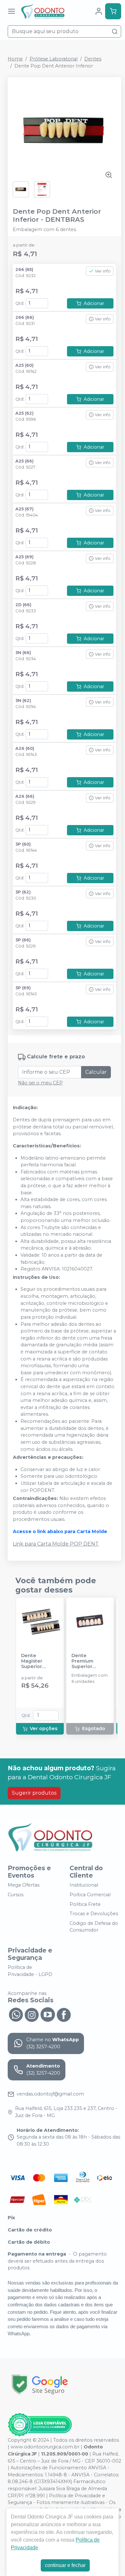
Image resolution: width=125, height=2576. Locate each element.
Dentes (93, 59)
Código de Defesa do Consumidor (94, 1927)
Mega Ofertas (24, 1885)
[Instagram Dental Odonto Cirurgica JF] (32, 2014)
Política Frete (85, 1904)
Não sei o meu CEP (40, 1083)
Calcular (96, 1072)
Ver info (103, 271)
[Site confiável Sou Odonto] (40, 2425)
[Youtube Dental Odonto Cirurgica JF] (48, 2014)
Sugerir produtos (34, 1793)
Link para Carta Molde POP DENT (56, 1544)
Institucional (84, 1885)
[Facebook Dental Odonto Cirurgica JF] (64, 2014)
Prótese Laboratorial (54, 59)
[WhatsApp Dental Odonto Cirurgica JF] (16, 2014)
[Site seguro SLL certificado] (40, 2385)
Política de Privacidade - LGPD (30, 1971)
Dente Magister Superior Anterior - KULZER (33, 1661)
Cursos (16, 1895)
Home (15, 59)
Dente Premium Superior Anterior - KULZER (83, 1661)
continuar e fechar (65, 2565)
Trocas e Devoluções (94, 1914)
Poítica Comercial (90, 1895)
